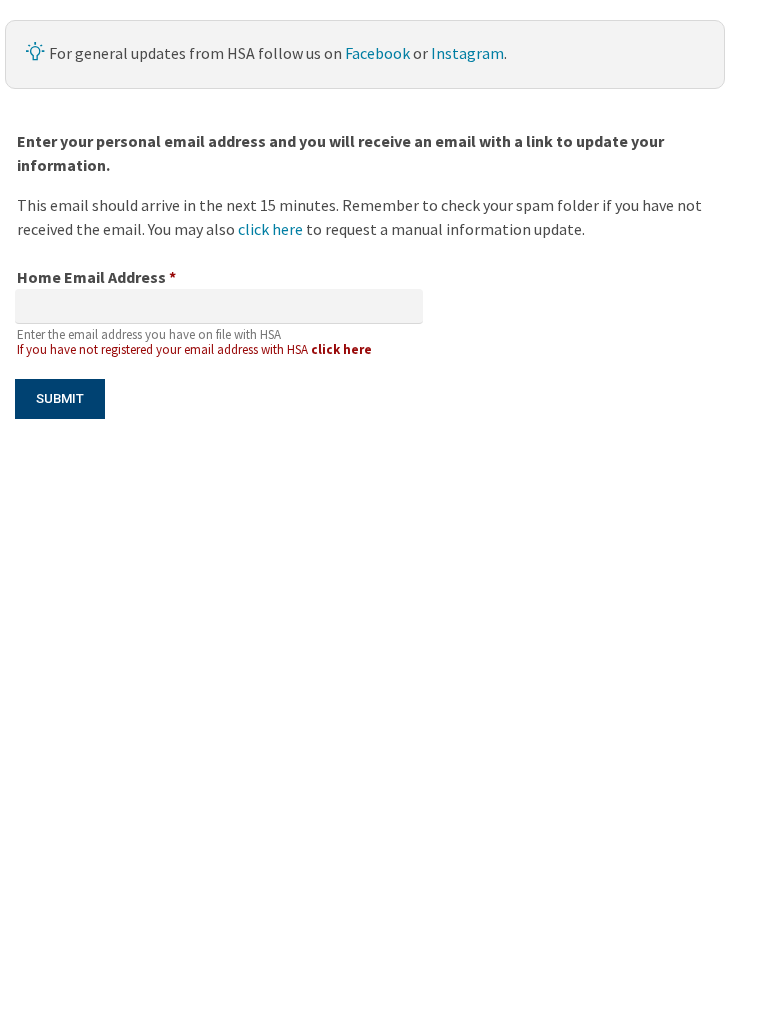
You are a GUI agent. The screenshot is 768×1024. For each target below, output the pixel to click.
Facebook (377, 53)
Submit (60, 398)
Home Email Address (96, 277)
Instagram (467, 53)
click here (272, 229)
